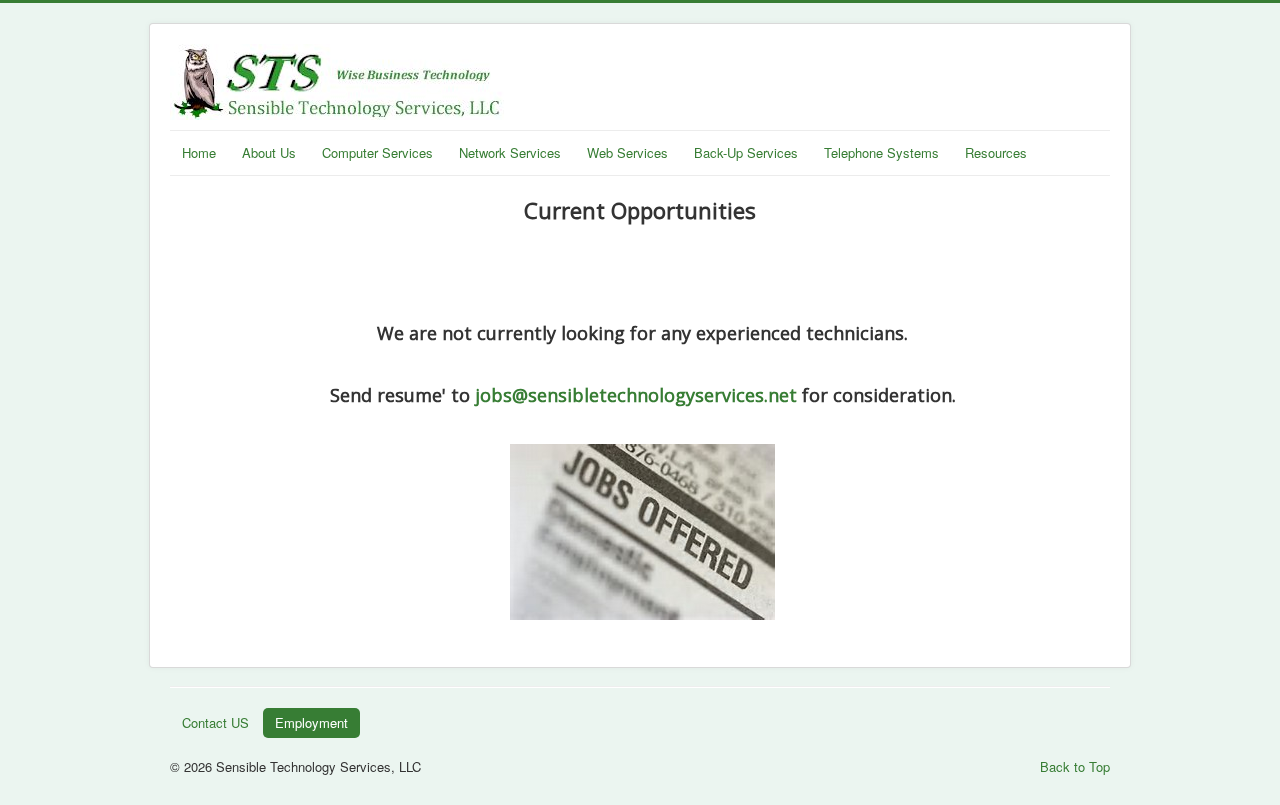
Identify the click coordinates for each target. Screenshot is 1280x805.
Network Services (510, 152)
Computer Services (377, 152)
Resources (996, 152)
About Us (269, 152)
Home (199, 152)
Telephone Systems (881, 152)
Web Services (627, 152)
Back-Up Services (746, 152)
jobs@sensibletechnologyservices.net (636, 395)
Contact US (215, 722)
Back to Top (1075, 766)
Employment (311, 722)
